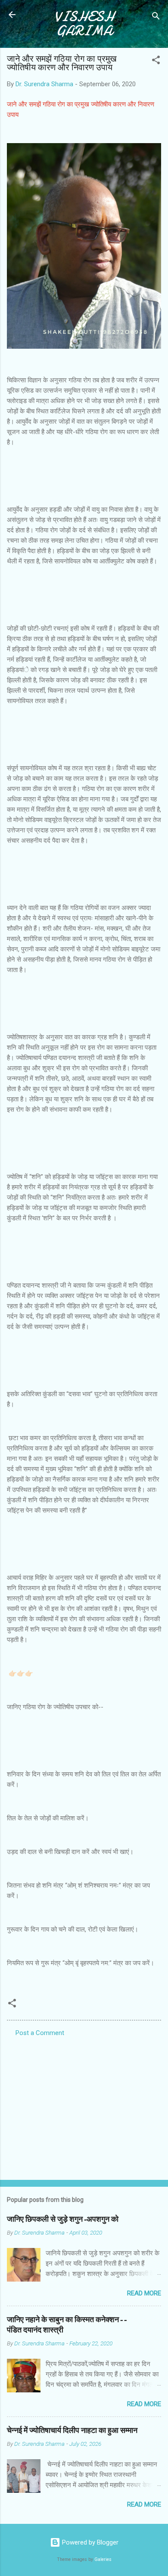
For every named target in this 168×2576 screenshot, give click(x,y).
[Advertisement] (84, 2106)
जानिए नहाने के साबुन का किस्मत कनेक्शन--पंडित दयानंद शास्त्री (67, 2325)
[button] (156, 61)
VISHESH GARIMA (84, 24)
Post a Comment (40, 2033)
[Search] (156, 17)
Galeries (103, 2559)
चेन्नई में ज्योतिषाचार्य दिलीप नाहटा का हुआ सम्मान (72, 2431)
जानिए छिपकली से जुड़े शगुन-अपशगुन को (63, 2219)
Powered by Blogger (89, 2542)
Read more (144, 2293)
